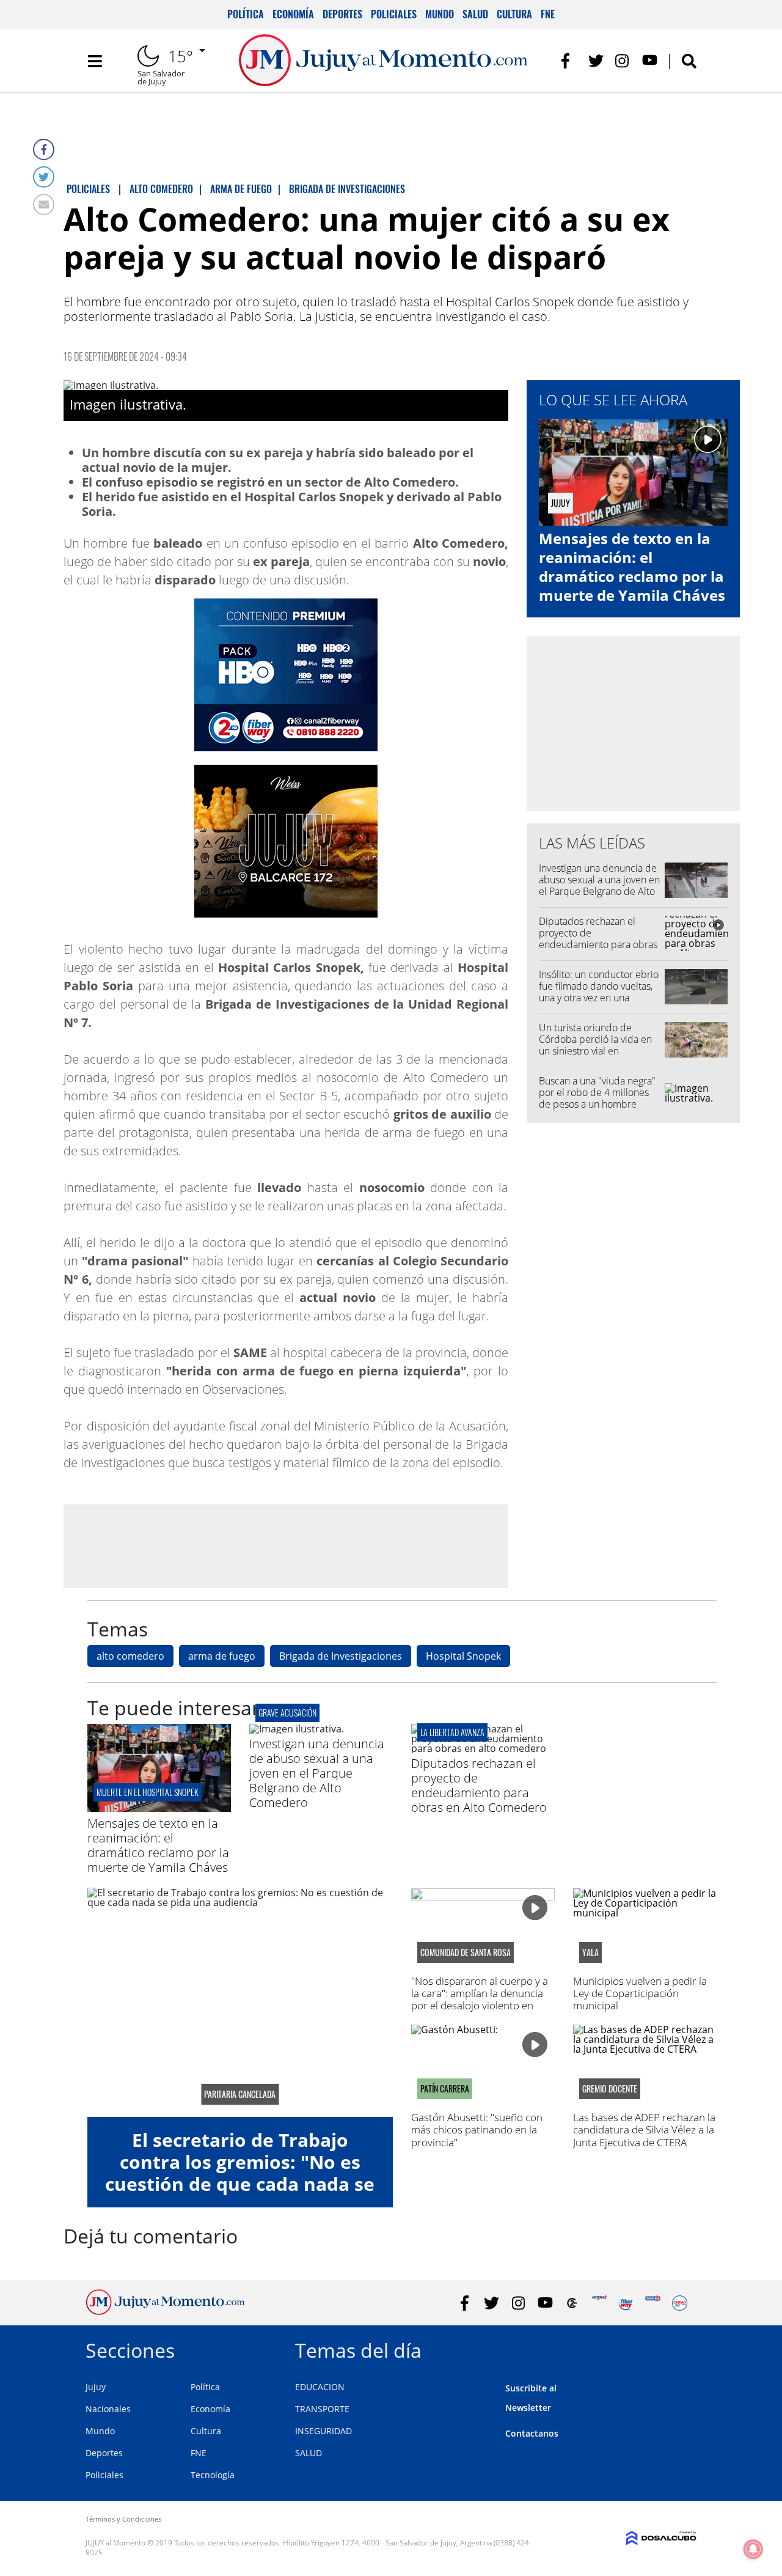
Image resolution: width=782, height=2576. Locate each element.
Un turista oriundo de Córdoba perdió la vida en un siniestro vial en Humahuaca (595, 1045)
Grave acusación (287, 1713)
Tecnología (213, 2475)
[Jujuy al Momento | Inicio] (683, 2348)
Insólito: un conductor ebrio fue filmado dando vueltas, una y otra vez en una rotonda (599, 992)
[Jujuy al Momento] (165, 2311)
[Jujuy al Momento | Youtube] (650, 61)
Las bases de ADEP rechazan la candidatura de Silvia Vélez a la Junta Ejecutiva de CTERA (644, 2130)
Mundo (440, 14)
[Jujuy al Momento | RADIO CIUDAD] (680, 2303)
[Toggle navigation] (95, 61)
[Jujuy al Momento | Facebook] (569, 61)
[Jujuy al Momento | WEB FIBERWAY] (626, 2303)
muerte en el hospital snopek (148, 1792)
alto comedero (130, 1656)
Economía (293, 14)
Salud (475, 14)
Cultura (514, 14)
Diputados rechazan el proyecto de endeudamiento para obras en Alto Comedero (598, 939)
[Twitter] (44, 177)
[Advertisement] (286, 1546)
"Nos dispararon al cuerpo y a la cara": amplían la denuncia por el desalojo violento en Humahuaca (480, 2000)
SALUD (309, 2453)
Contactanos (532, 2433)
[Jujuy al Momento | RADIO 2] (653, 2303)
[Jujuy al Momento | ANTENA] (599, 2303)
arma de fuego (222, 1656)
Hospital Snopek (463, 1656)
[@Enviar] (44, 204)
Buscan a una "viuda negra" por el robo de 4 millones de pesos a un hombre (597, 1092)
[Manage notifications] (753, 2549)
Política (246, 14)
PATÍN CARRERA (445, 2089)
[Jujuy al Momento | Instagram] (623, 61)
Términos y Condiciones (123, 2519)
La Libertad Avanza (452, 1732)
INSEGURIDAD (323, 2431)
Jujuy (96, 2387)
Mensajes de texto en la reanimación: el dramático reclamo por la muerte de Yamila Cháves (632, 567)
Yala (590, 1952)
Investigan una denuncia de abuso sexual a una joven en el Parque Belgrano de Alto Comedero (599, 886)
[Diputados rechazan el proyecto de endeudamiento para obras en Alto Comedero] (483, 1748)
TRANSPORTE (322, 2409)
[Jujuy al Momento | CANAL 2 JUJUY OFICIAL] (572, 2303)
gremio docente (610, 2089)
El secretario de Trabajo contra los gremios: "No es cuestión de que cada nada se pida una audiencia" (240, 2173)
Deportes (342, 14)
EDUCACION (320, 2387)
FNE (548, 14)
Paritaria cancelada (240, 2094)
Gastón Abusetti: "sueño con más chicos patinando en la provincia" (477, 2130)
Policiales (394, 14)
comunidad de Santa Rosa (466, 1952)
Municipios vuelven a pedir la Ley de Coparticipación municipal (640, 1993)
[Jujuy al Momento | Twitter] (596, 61)
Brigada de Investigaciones (341, 1656)
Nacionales (108, 2409)
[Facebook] (44, 149)
